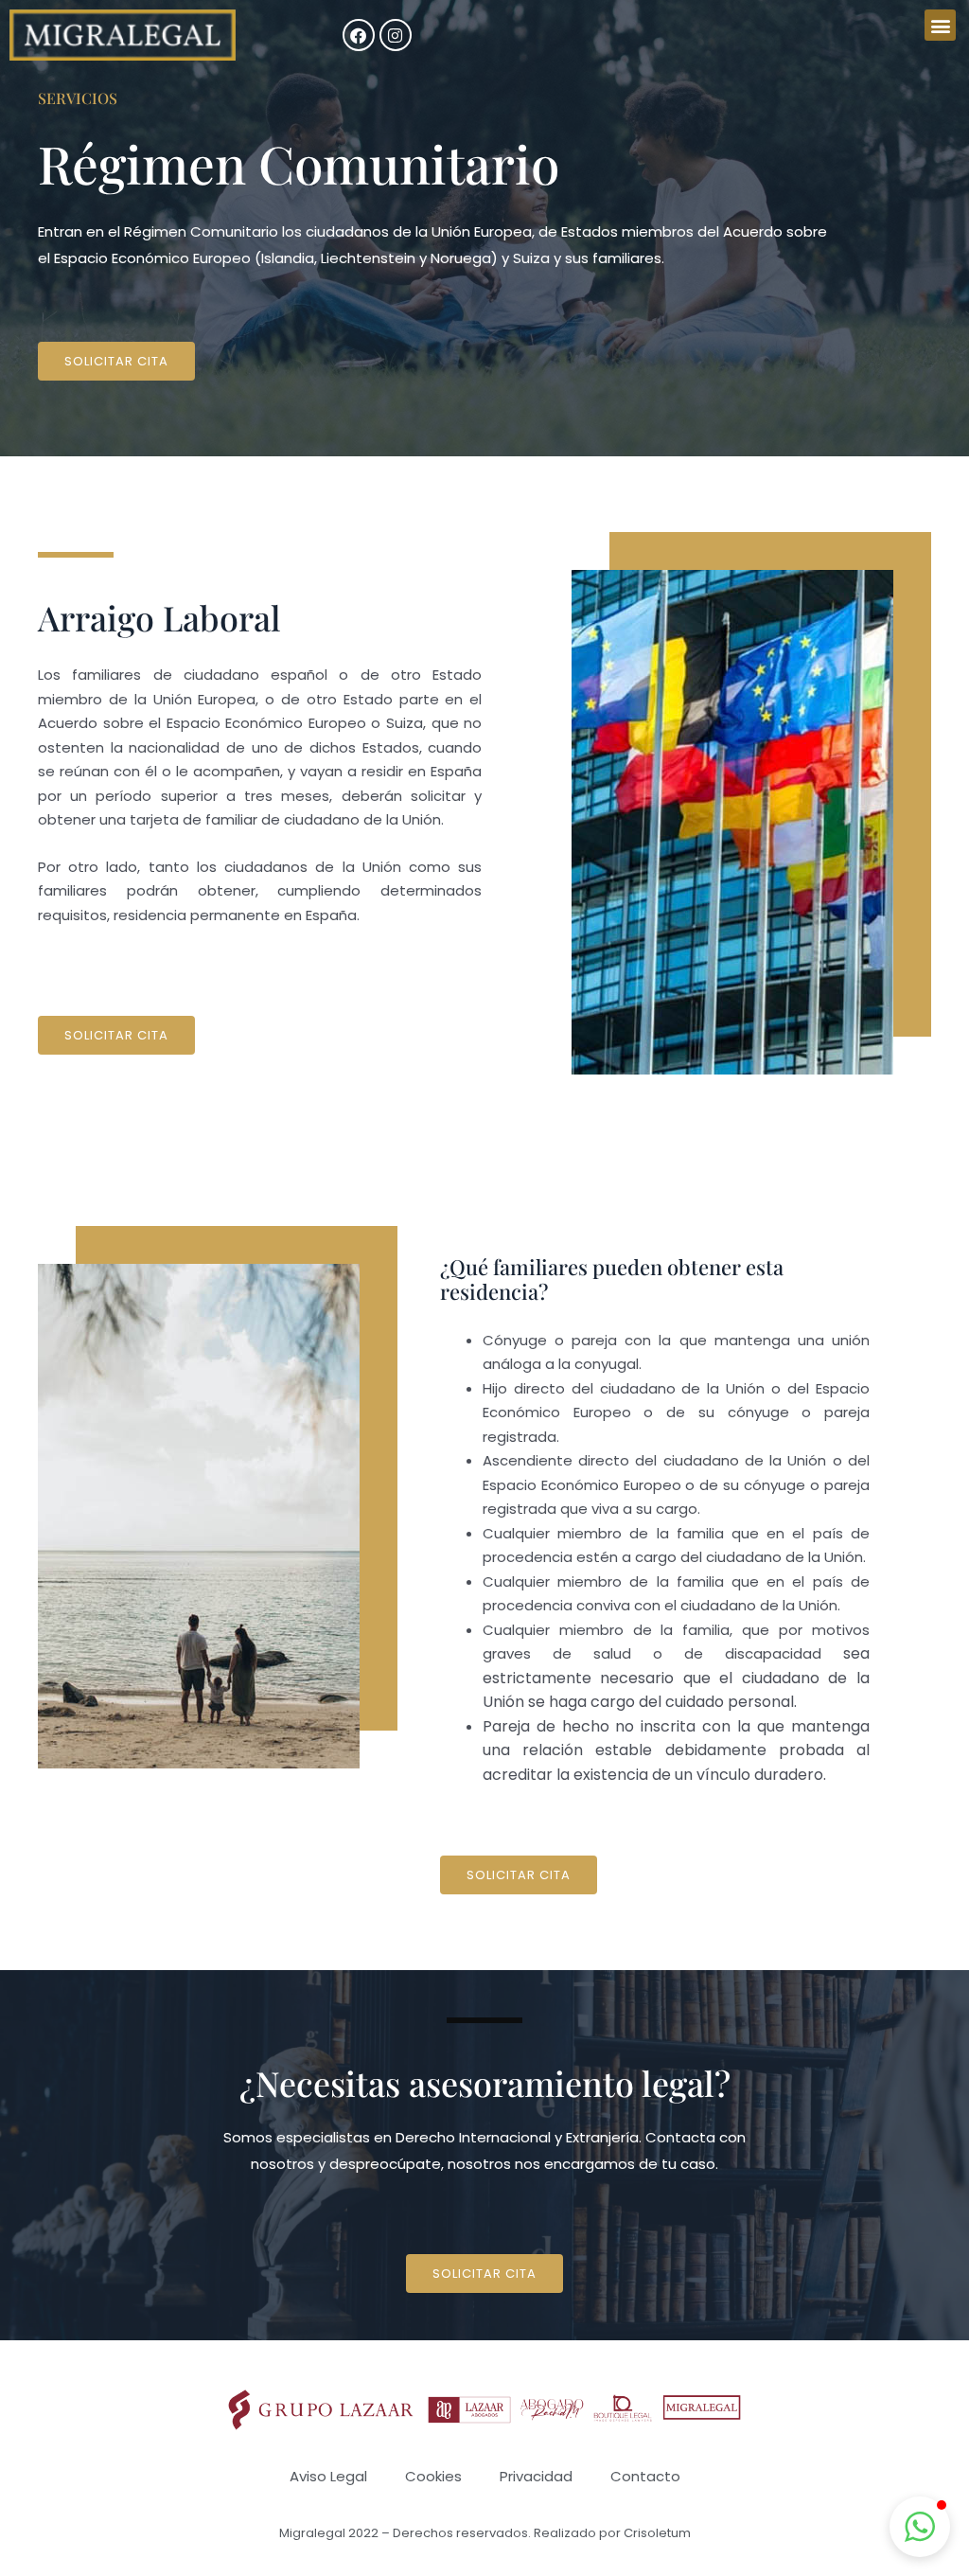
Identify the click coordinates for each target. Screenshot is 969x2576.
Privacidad (536, 2476)
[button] (940, 25)
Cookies (433, 2476)
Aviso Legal (328, 2476)
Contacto (645, 2476)
